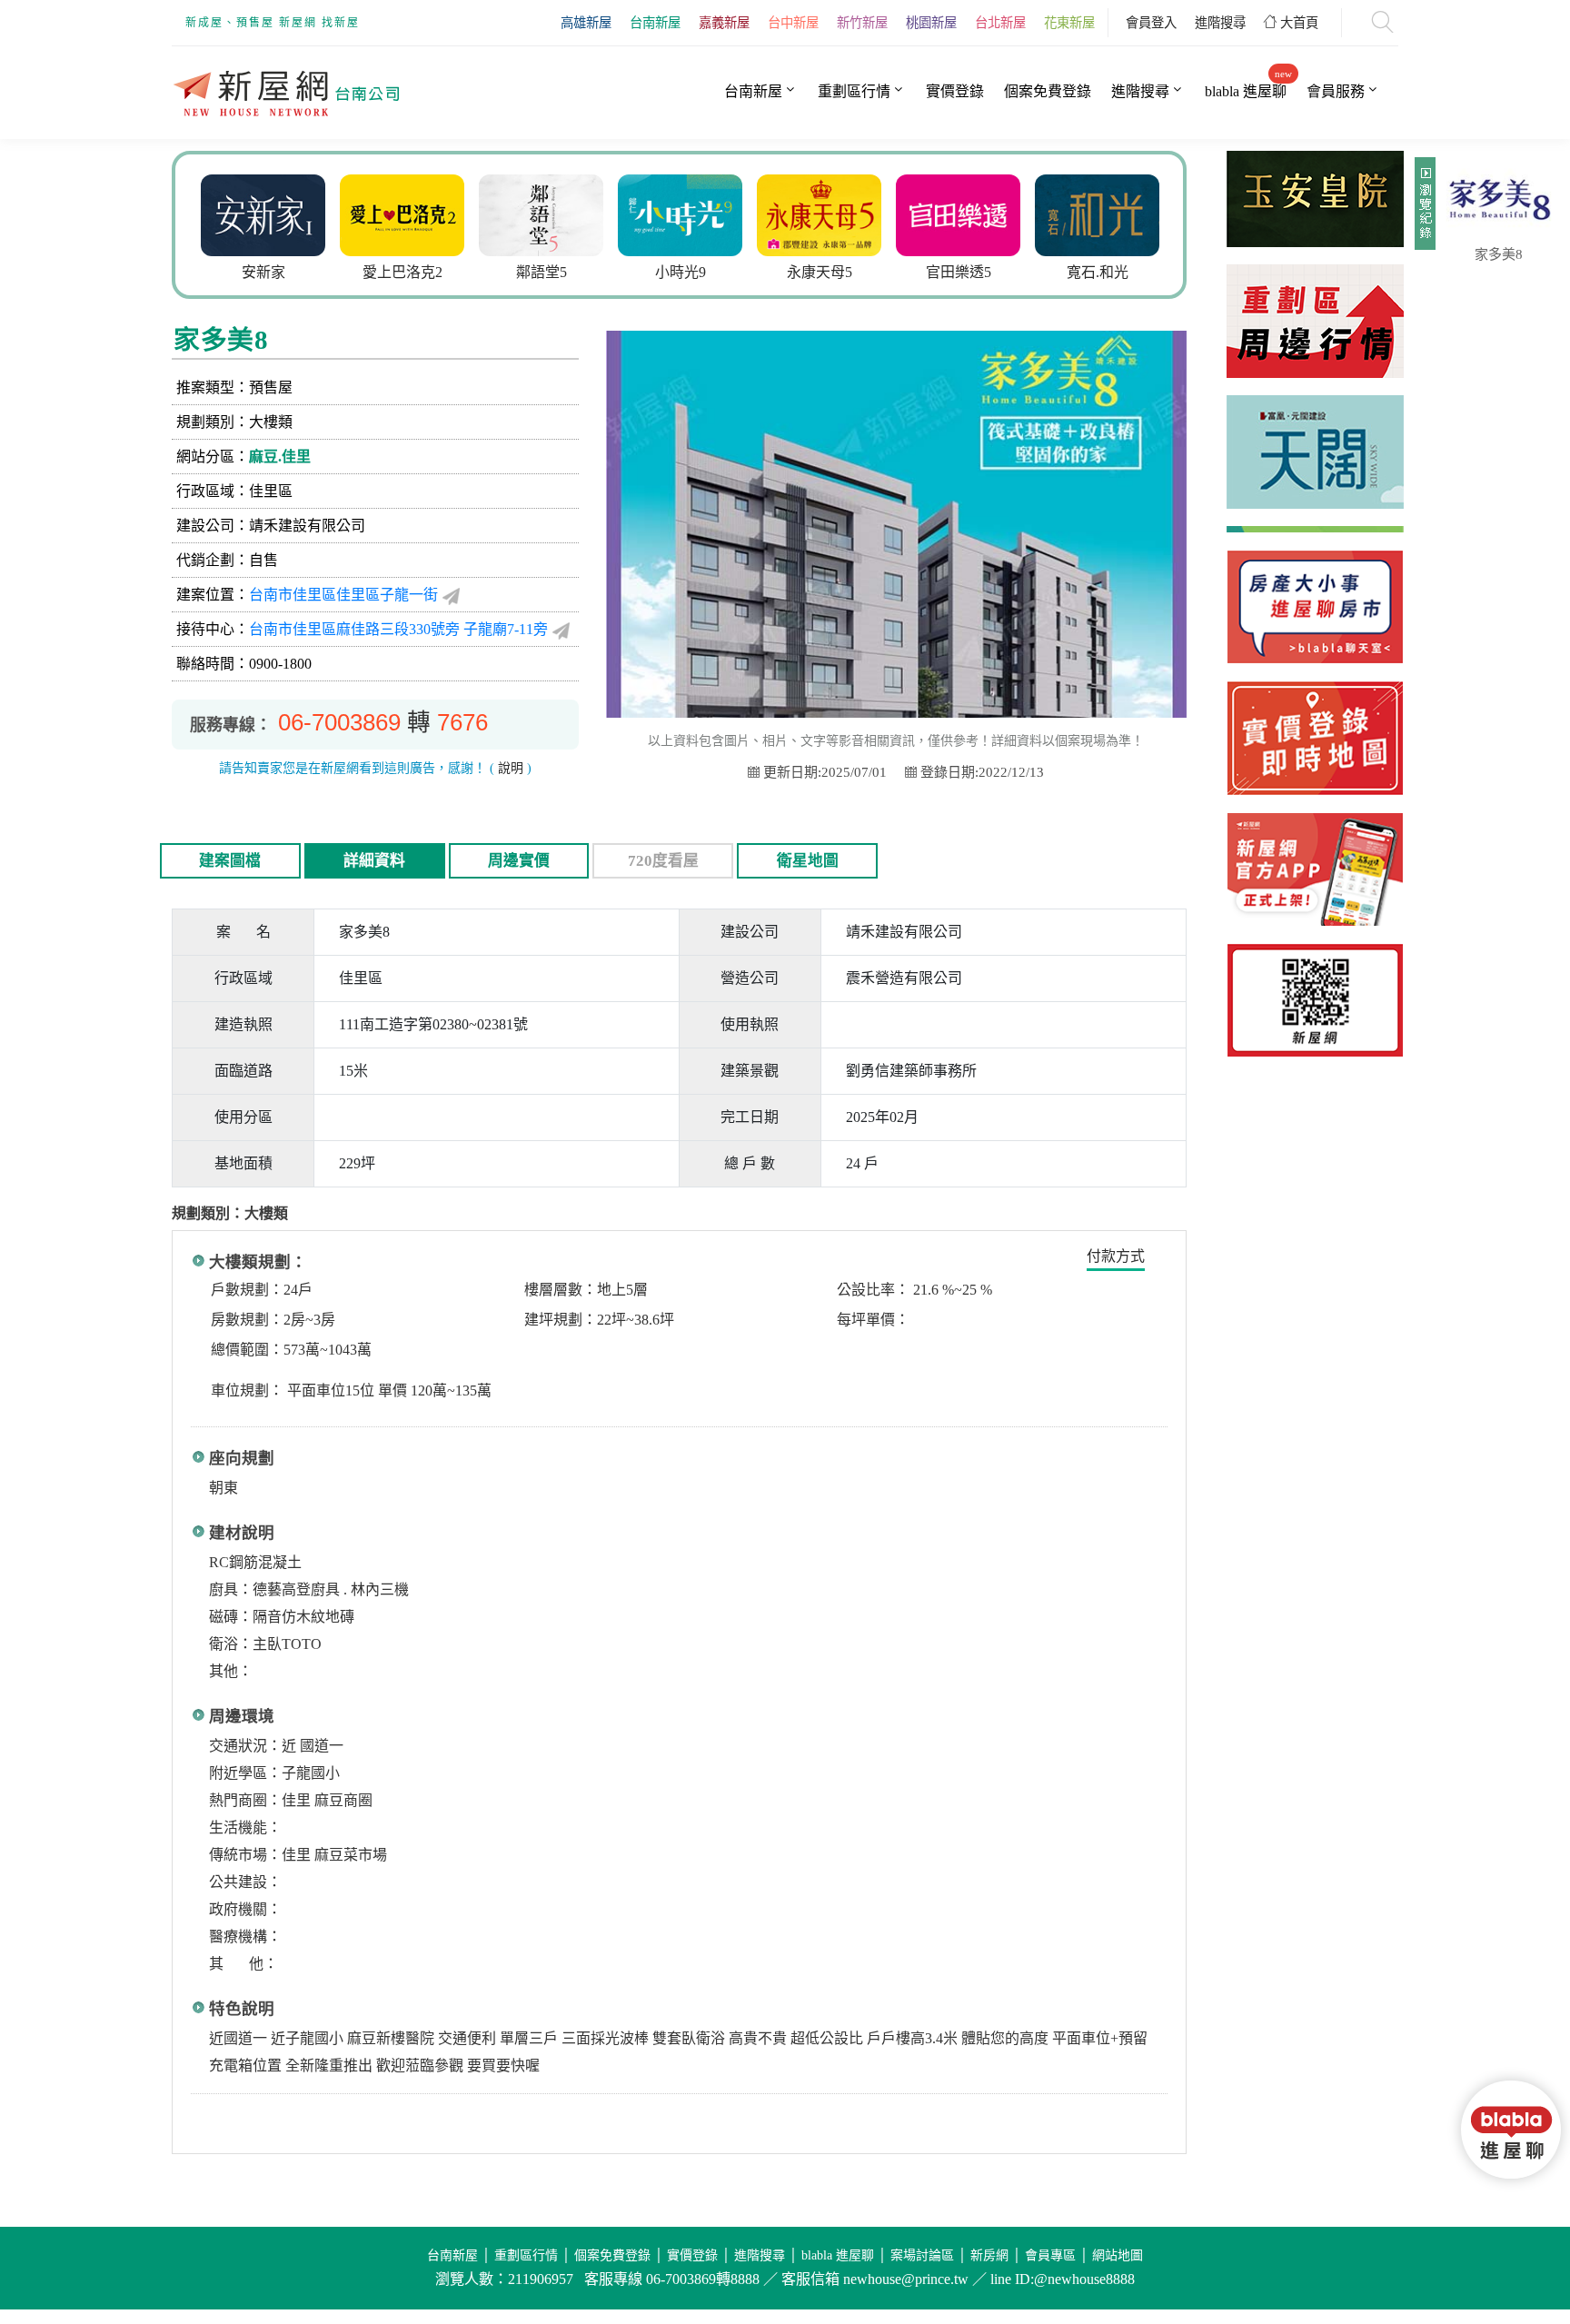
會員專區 (1050, 2255)
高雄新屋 (586, 23)
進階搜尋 (1220, 23)
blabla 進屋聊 (1246, 91)
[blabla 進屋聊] (1315, 607)
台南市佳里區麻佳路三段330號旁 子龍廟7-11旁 (398, 629)
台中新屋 (793, 23)
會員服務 (1336, 91)
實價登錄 (955, 91)
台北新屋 (1000, 23)
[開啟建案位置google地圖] (451, 595)
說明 (511, 768)
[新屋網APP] (1315, 869)
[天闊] (1315, 431)
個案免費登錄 (1048, 91)
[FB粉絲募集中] (1315, 1000)
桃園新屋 (931, 23)
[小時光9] (553, 213)
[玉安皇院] (1109, 213)
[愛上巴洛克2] (275, 213)
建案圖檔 (230, 861)
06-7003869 (339, 722)
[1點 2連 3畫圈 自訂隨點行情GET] (1315, 738)
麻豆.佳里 (280, 457)
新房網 (989, 2255)
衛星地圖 (808, 861)
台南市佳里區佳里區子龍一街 (343, 595)
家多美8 (1499, 254)
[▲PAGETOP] (1515, 2224)
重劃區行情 (854, 91)
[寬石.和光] (970, 213)
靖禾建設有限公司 (307, 526)
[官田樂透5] (831, 213)
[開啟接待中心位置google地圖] (561, 630)
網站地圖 (1118, 2255)
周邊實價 (519, 861)
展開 (1423, 211)
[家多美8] (1498, 200)
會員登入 (1151, 23)
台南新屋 (655, 23)
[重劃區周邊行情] (1315, 300)
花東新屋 (1069, 23)
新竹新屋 (862, 23)
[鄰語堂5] (414, 213)
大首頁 (1297, 23)
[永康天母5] (692, 213)
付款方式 (1116, 1256)
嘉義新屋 (724, 23)
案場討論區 (922, 2255)
